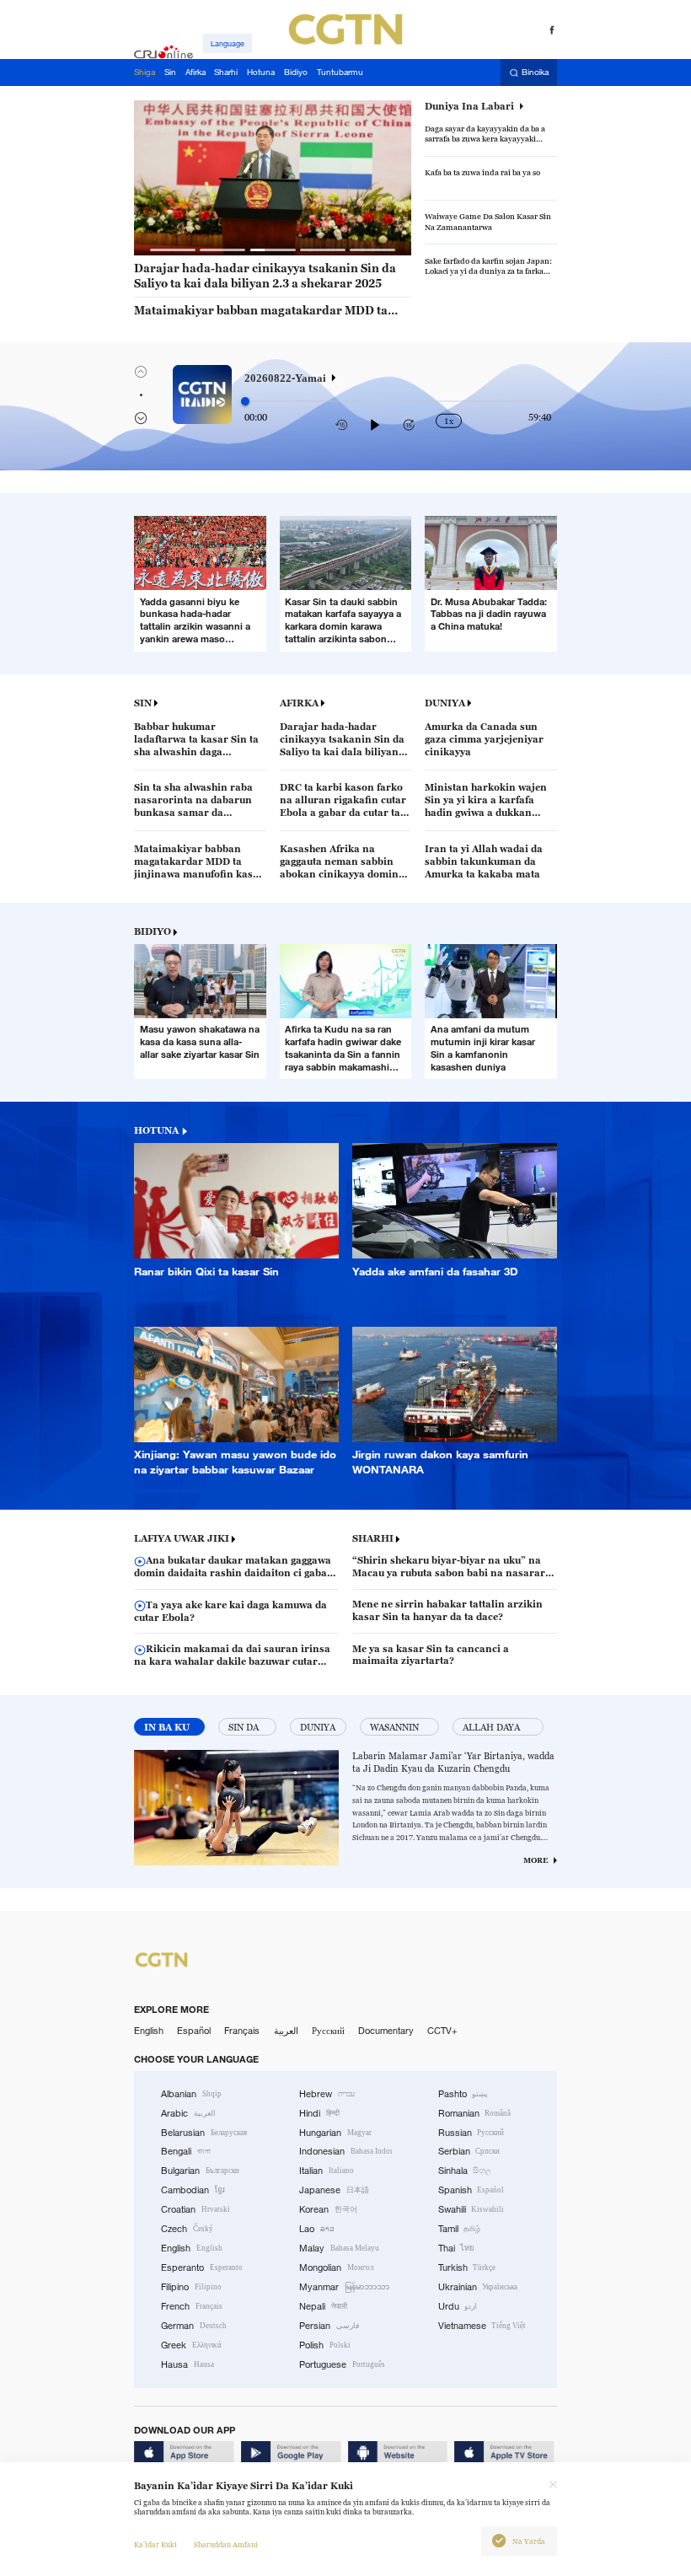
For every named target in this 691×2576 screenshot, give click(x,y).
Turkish (467, 2267)
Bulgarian (200, 2171)
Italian (327, 2171)
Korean (328, 2209)
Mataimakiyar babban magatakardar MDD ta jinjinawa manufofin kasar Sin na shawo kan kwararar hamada (261, 311)
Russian (471, 2133)
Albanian (191, 2094)
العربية (286, 2031)
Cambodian (193, 2190)
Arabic (188, 2113)
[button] (173, 250)
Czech (187, 2229)
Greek (191, 2345)
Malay (339, 2248)
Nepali (323, 2306)
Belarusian (204, 2133)
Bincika (535, 73)
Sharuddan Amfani (226, 2545)
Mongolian (336, 2267)
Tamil (460, 2229)
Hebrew (327, 2094)
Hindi (319, 2113)
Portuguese (342, 2364)
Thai (457, 2248)
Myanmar (344, 2287)
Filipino (191, 2287)
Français (242, 2031)
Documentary (386, 2031)
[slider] (245, 401)
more (536, 1860)
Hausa (187, 2364)
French (192, 2306)
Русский (328, 2031)
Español (194, 2031)
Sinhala (465, 2171)
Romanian (475, 2113)
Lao (317, 2229)
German (194, 2326)
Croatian (196, 2209)
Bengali (186, 2151)
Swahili (471, 2209)
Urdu (458, 2306)
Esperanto (202, 2267)
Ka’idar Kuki (155, 2545)
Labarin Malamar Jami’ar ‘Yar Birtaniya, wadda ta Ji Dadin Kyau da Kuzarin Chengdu (453, 1762)
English (149, 2031)
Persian (329, 2326)
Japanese (334, 2190)
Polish (325, 2345)
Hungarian (335, 2133)
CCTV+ (442, 2031)
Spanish (471, 2190)
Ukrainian (478, 2287)
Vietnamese (482, 2326)
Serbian (469, 2151)
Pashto (463, 2094)
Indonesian (345, 2151)
